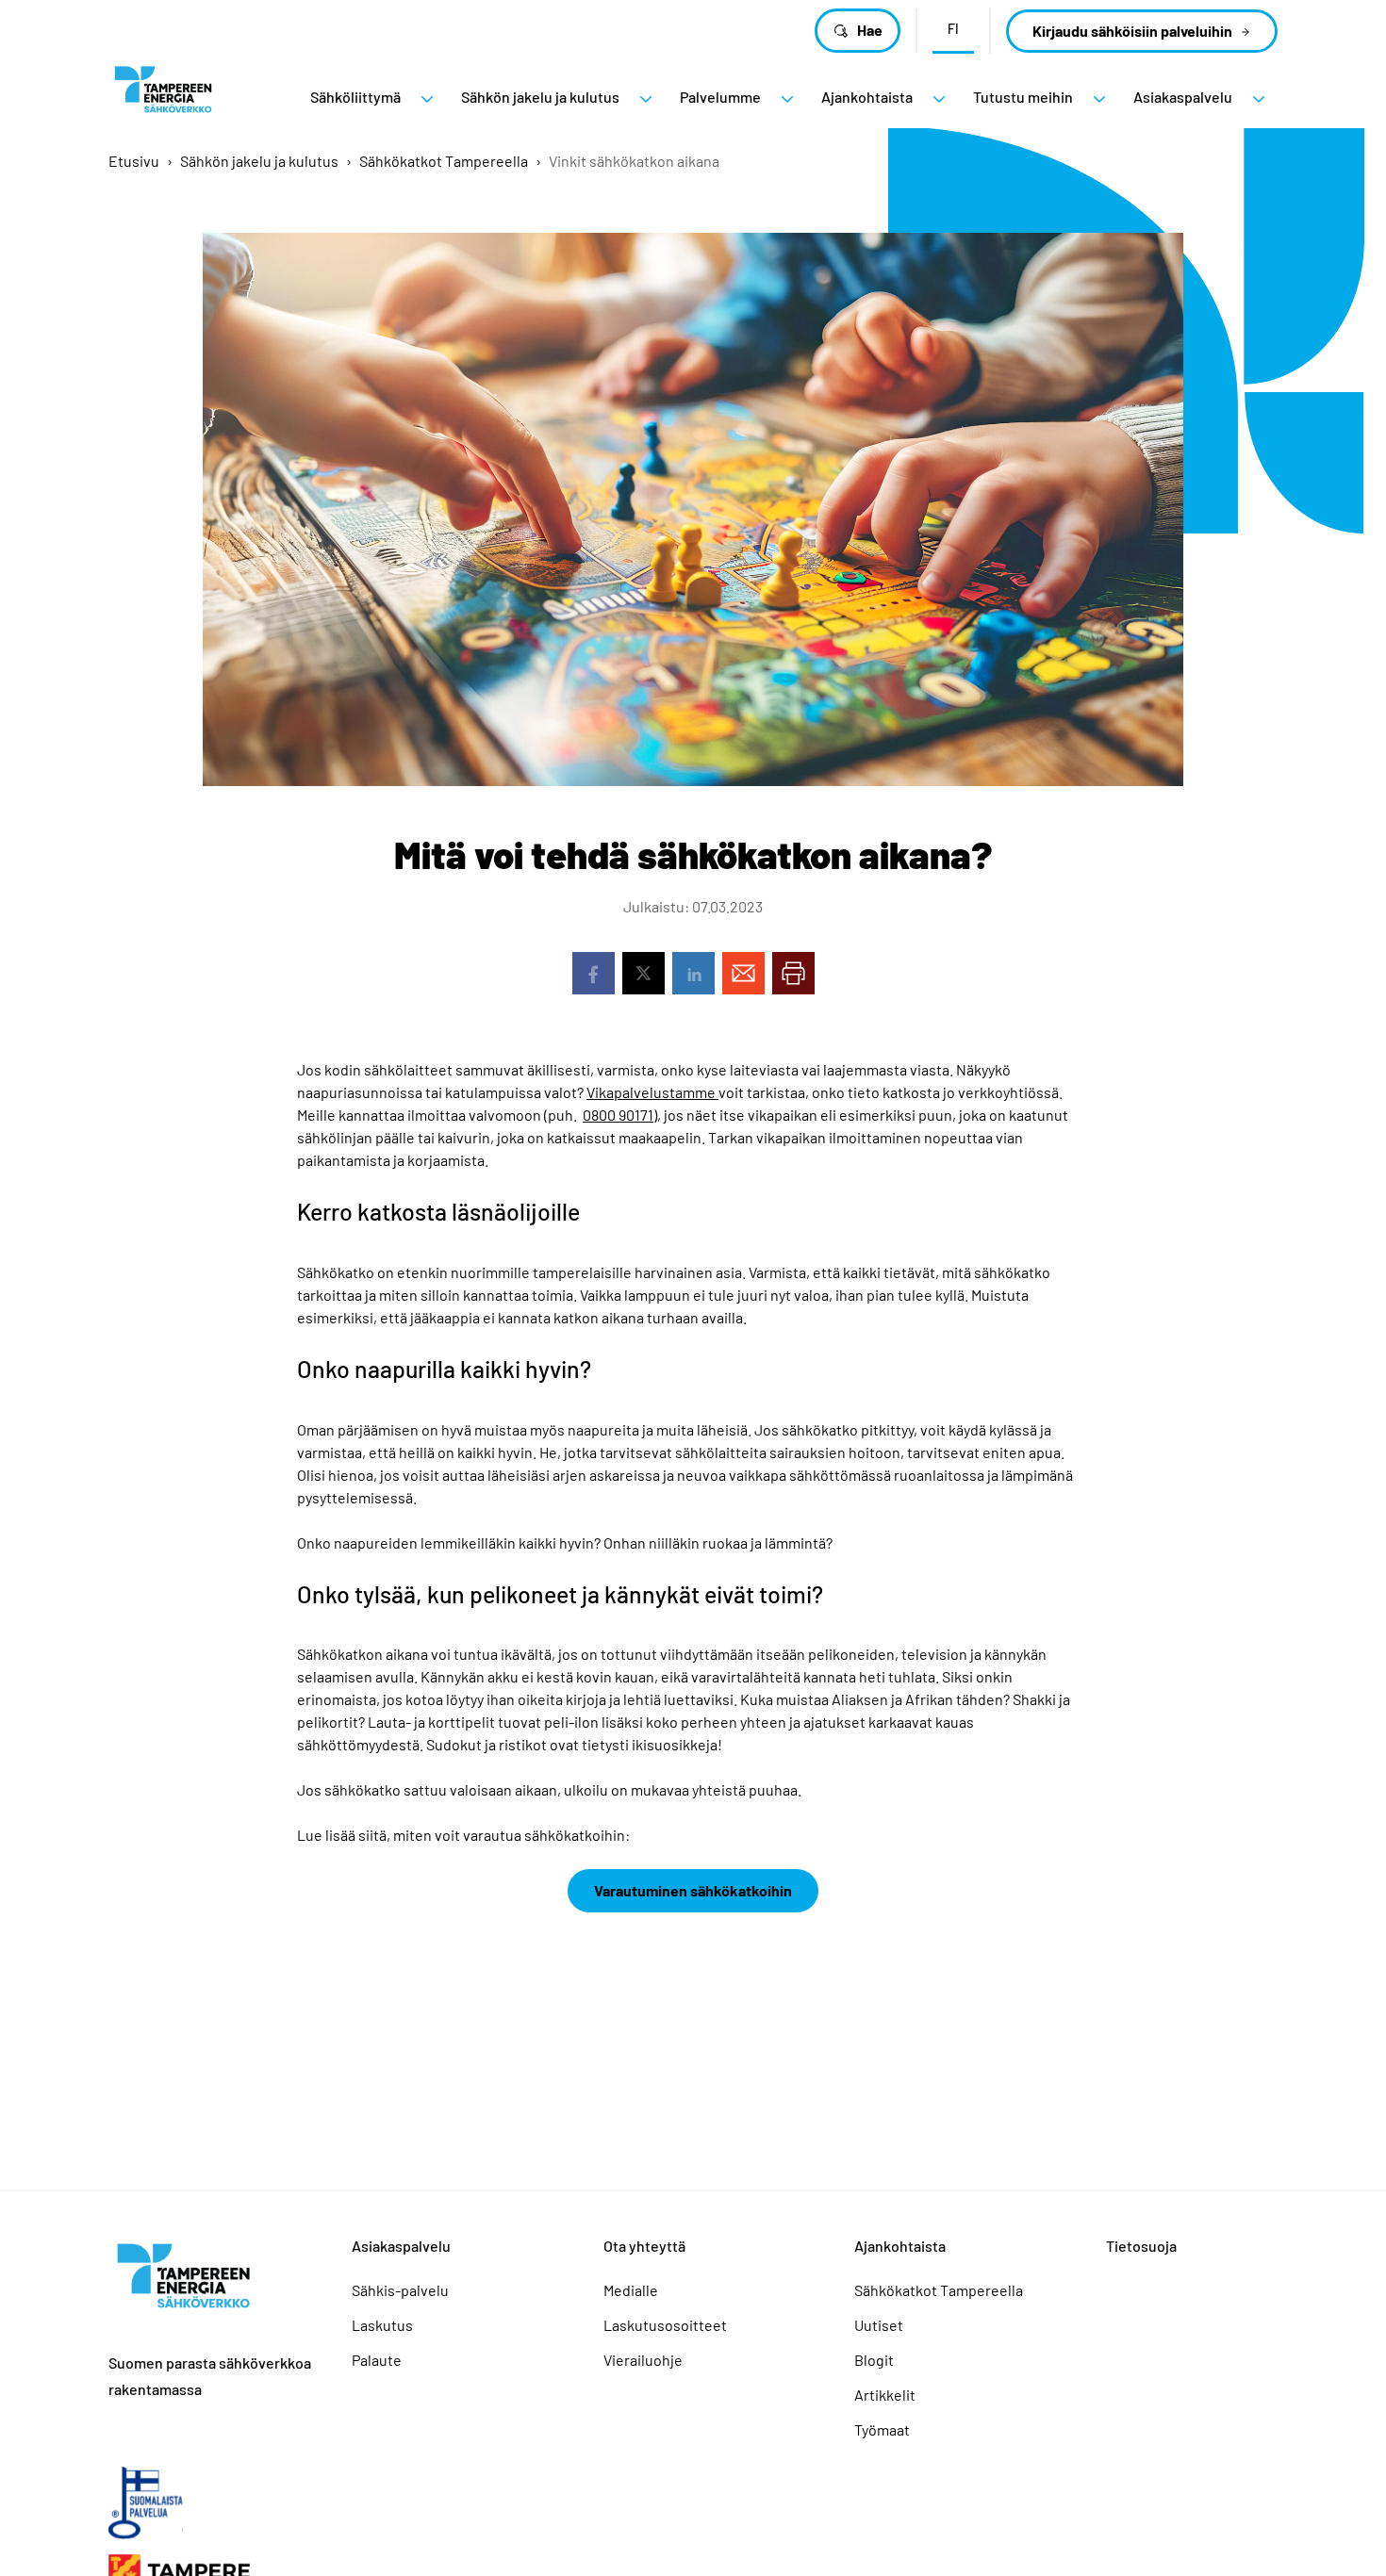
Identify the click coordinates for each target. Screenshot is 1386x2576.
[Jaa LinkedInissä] (693, 973)
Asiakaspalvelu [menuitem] (1183, 97)
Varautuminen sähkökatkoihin (693, 1890)
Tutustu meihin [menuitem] (1023, 97)
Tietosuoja (1141, 2246)
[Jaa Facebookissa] (594, 973)
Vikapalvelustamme (652, 1092)
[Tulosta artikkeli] (793, 973)
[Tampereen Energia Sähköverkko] (163, 97)
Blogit (874, 2360)
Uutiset (879, 2325)
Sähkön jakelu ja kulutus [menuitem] (540, 97)
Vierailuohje (643, 2360)
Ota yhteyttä (644, 2246)
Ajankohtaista (900, 2246)
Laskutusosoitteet (665, 2325)
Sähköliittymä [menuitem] (355, 97)
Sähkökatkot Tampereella (444, 161)
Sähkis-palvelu (400, 2290)
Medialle (631, 2290)
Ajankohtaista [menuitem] (867, 97)
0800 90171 (618, 1115)
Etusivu (134, 161)
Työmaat (882, 2429)
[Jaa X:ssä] (643, 973)
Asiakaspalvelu (401, 2246)
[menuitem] (427, 99)
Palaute (377, 2360)
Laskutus (382, 2325)
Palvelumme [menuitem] (720, 97)
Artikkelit (885, 2395)
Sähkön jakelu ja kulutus (259, 161)
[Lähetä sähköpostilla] (743, 973)
